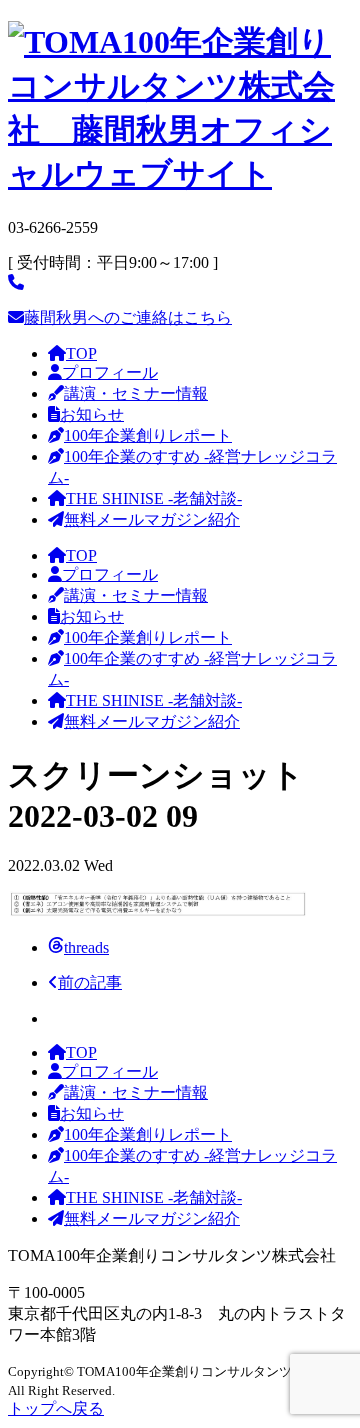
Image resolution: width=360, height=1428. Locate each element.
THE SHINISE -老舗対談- (154, 498)
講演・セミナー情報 (136, 393)
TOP (81, 353)
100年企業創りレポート (148, 435)
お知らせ (92, 414)
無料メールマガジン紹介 (152, 519)
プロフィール (110, 372)
